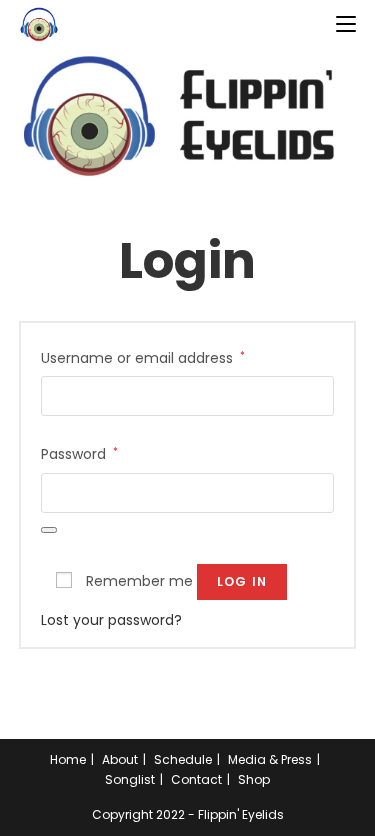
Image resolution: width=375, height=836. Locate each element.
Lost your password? (111, 620)
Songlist (130, 779)
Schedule (183, 759)
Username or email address (143, 357)
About (120, 759)
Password (79, 453)
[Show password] (49, 530)
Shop (254, 779)
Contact (196, 779)
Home (68, 759)
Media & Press (270, 759)
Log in (242, 581)
